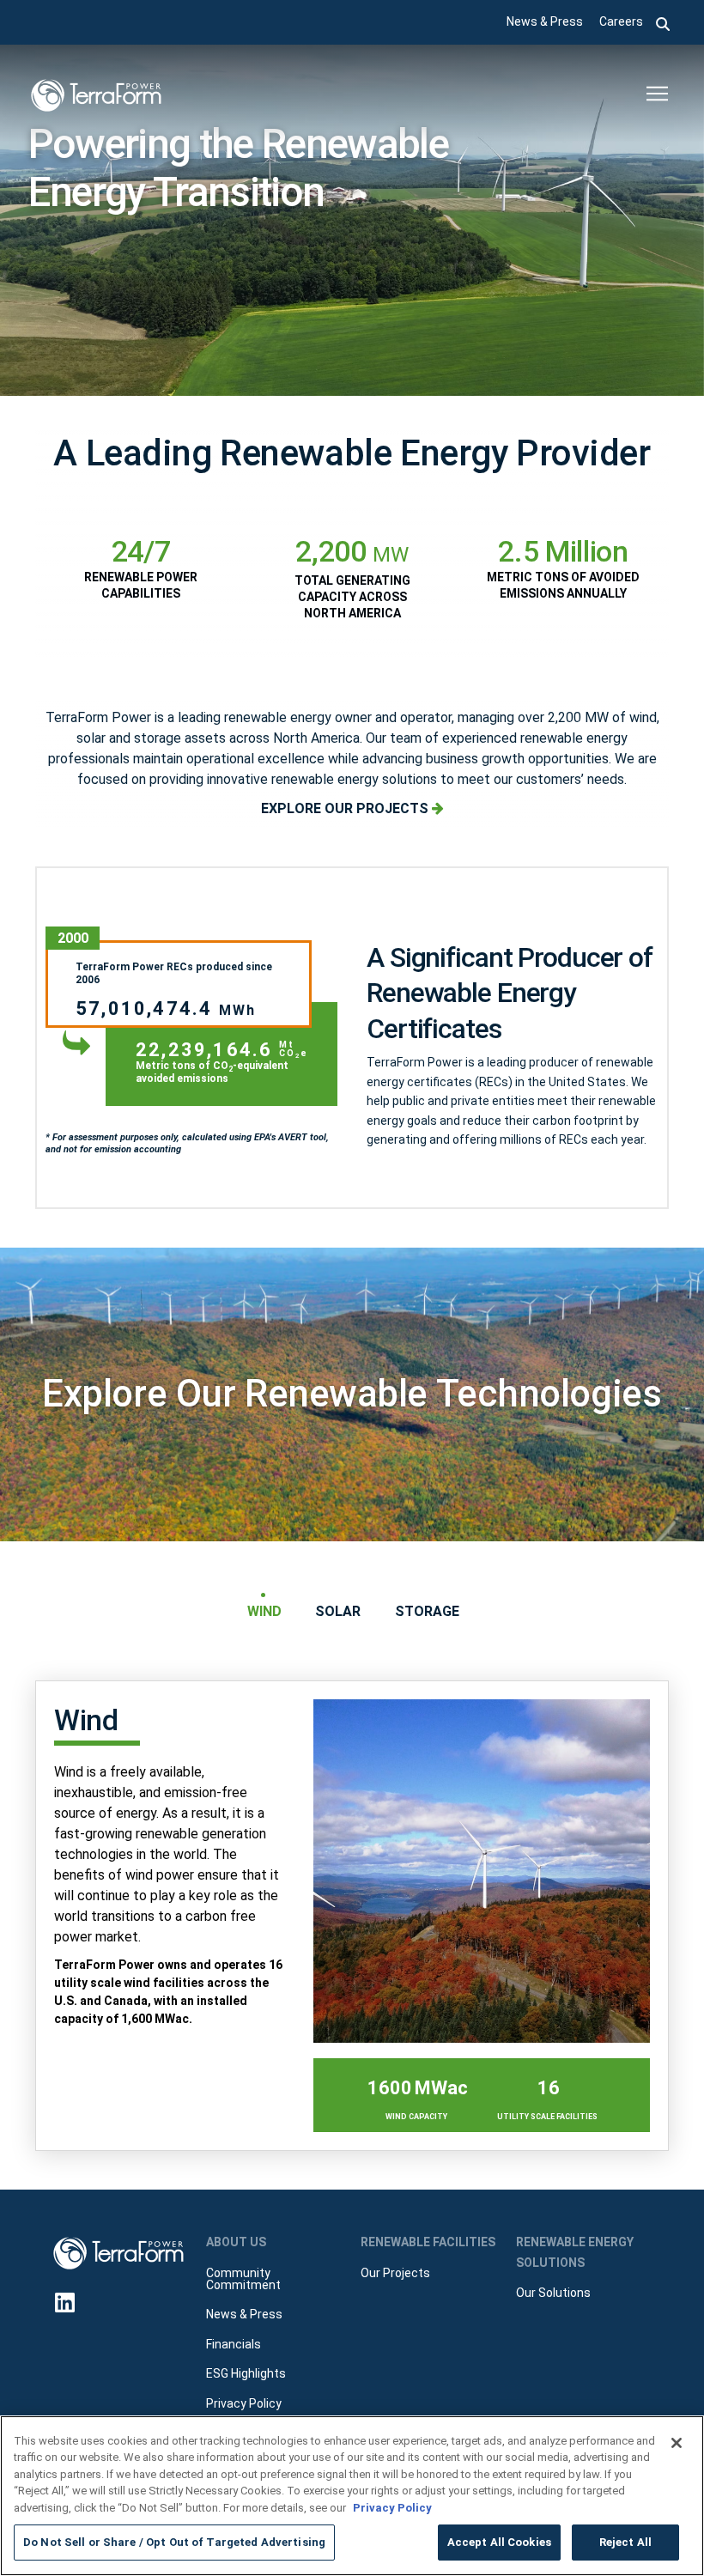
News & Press (545, 21)
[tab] (264, 1611)
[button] (663, 22)
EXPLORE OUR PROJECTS (346, 808)
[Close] (677, 2443)
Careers (621, 21)
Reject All (625, 2542)
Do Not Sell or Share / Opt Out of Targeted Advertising (174, 2542)
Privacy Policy (392, 2508)
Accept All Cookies (499, 2542)
